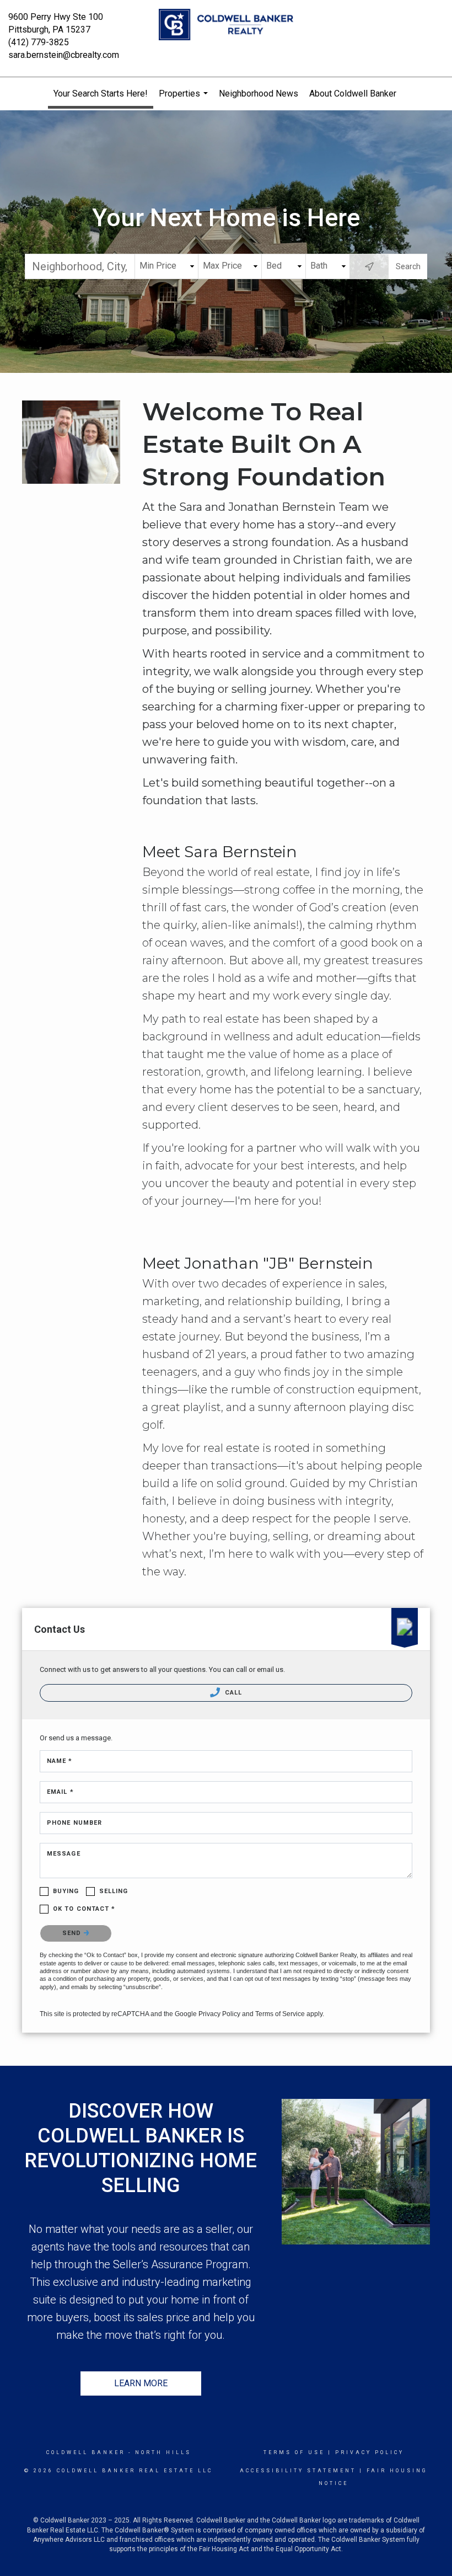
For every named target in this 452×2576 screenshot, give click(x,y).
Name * (60, 1761)
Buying (66, 1891)
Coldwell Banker (86, 2452)
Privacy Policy (219, 2014)
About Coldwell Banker (353, 93)
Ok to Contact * (84, 1909)
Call (233, 1693)
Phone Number (74, 1823)
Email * (60, 1792)
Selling (114, 1891)
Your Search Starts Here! (101, 93)
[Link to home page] (226, 25)
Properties (185, 99)
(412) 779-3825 (39, 42)
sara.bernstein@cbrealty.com (64, 55)
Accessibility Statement (298, 2471)
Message (64, 1854)
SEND (73, 1933)
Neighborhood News (259, 93)
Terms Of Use (294, 2452)
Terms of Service (280, 2014)
